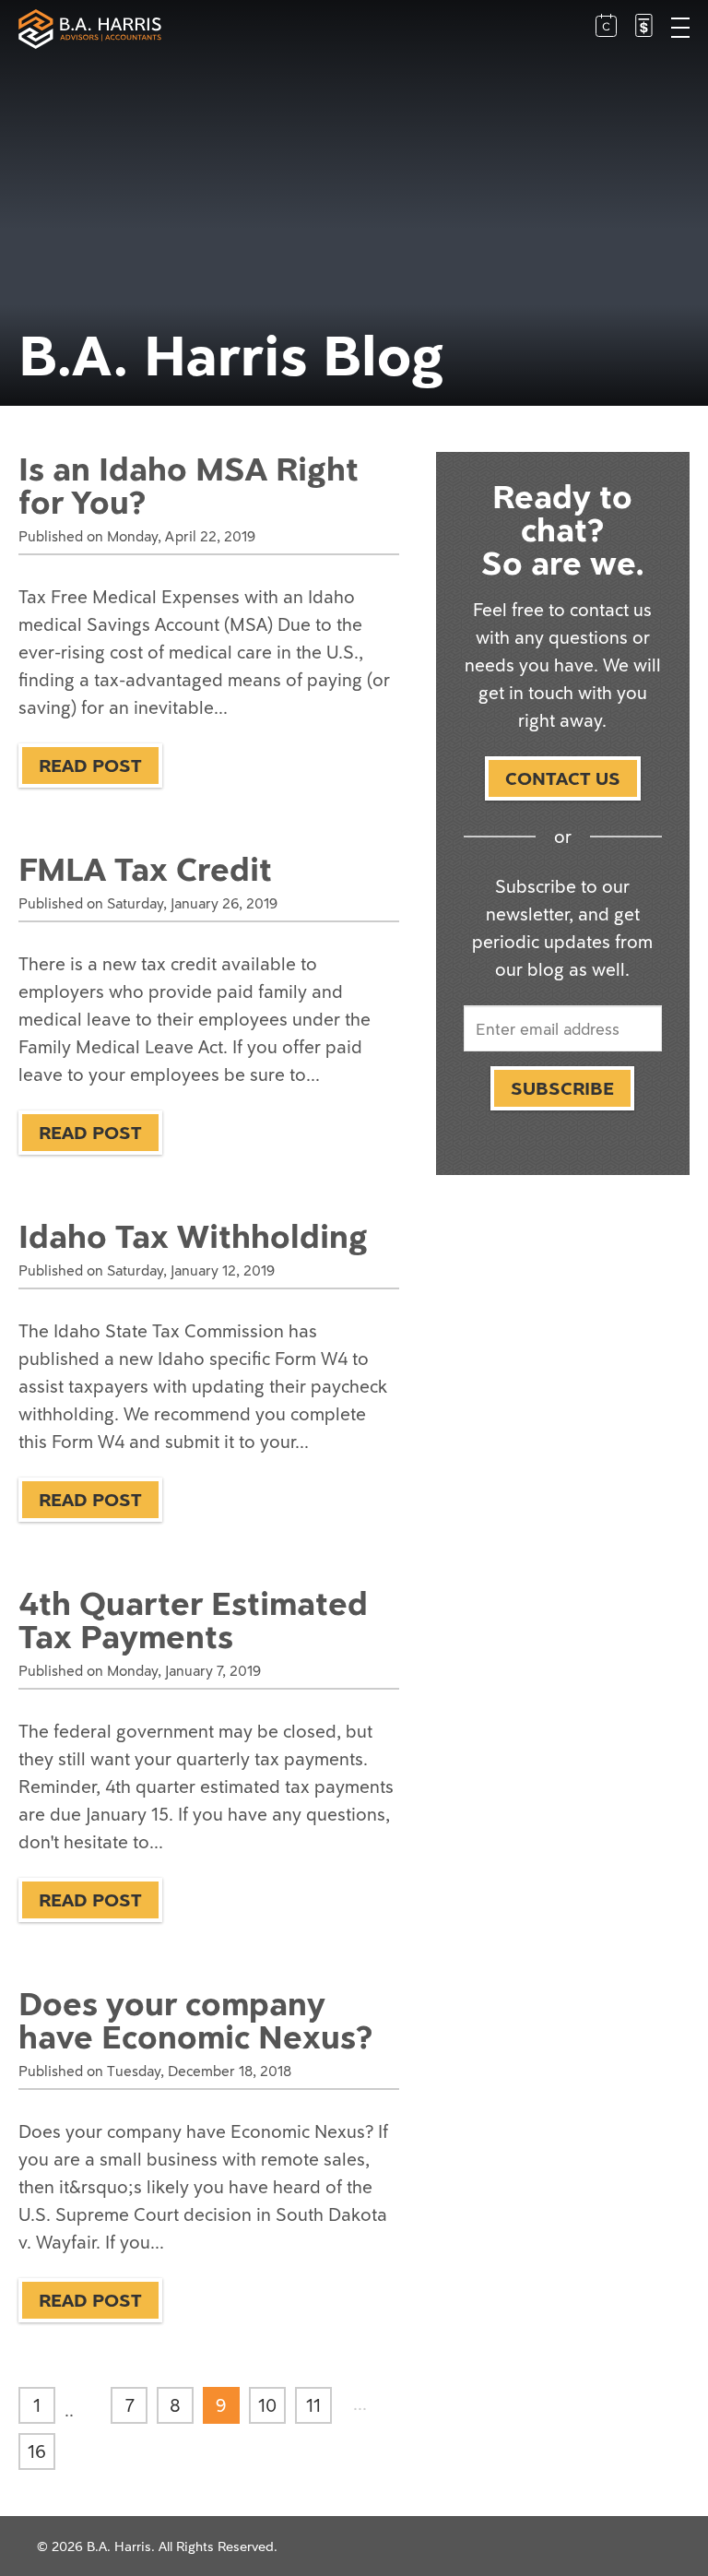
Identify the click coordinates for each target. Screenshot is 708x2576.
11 (313, 2405)
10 (267, 2405)
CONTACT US (563, 778)
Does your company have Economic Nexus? (195, 2020)
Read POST (90, 765)
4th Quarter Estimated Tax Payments (193, 1620)
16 (37, 2451)
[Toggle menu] (680, 30)
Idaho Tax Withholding (193, 1236)
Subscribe (562, 1088)
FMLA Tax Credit (145, 869)
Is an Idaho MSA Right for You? (189, 485)
